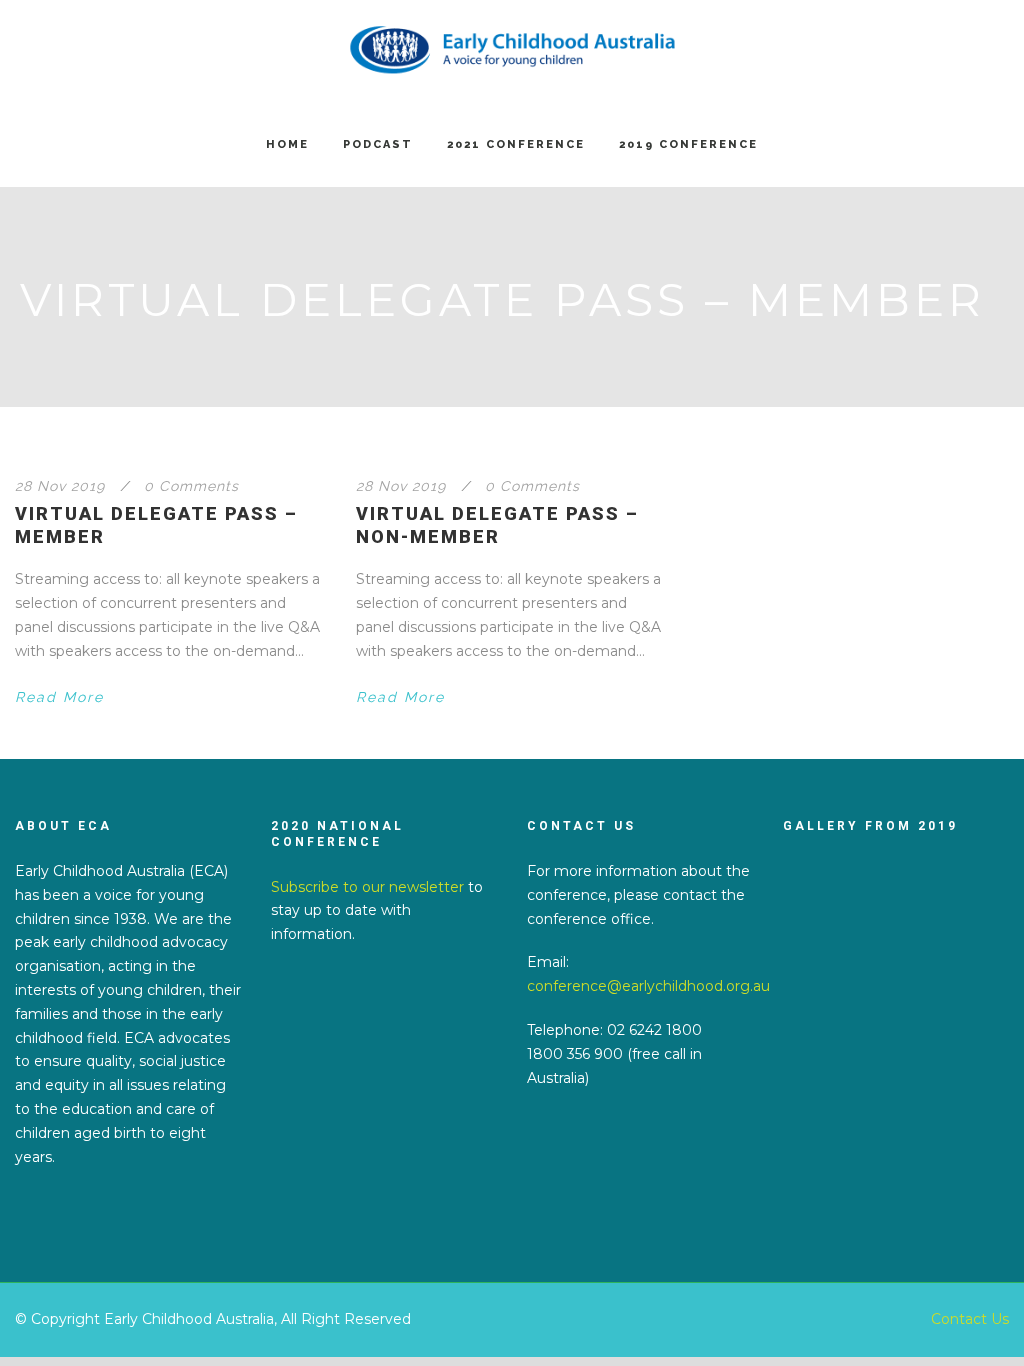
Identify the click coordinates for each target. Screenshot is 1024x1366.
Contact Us (970, 1319)
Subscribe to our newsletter (367, 887)
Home (287, 144)
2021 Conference (516, 144)
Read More (59, 697)
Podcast (378, 144)
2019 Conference (688, 144)
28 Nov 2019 (60, 486)
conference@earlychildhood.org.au (648, 986)
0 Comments (191, 486)
